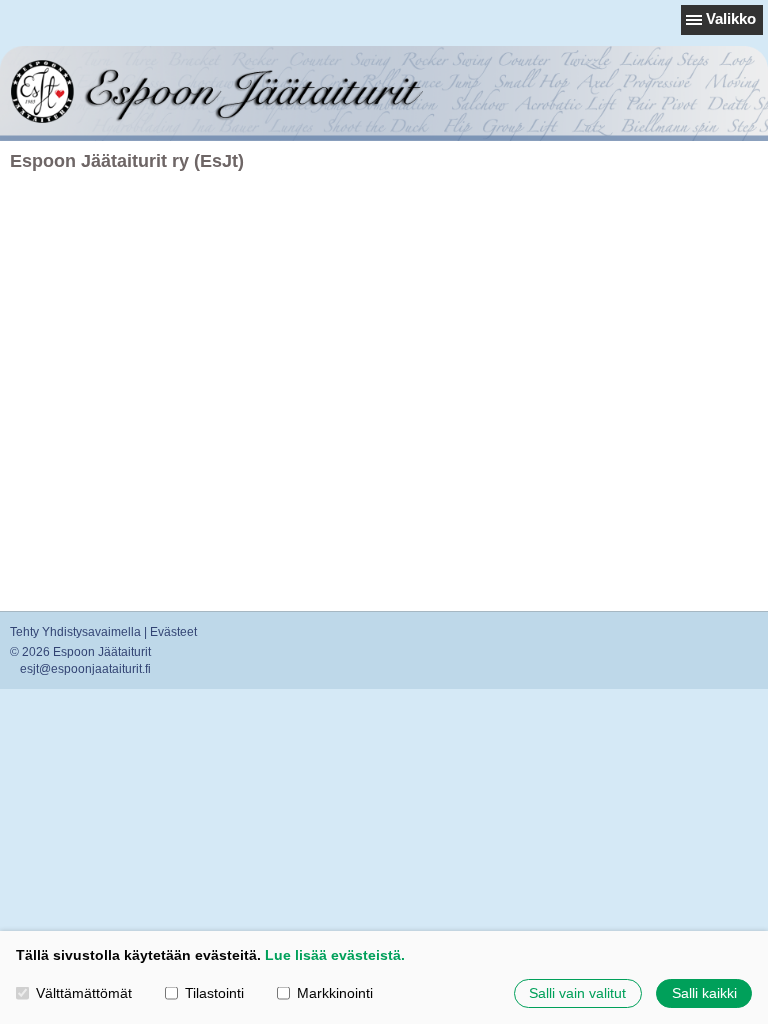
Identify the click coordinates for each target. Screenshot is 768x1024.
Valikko (731, 18)
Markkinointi (335, 993)
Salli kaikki (704, 993)
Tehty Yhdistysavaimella (75, 632)
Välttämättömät (84, 993)
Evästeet (173, 632)
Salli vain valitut (577, 993)
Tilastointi (214, 993)
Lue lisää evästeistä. (335, 955)
